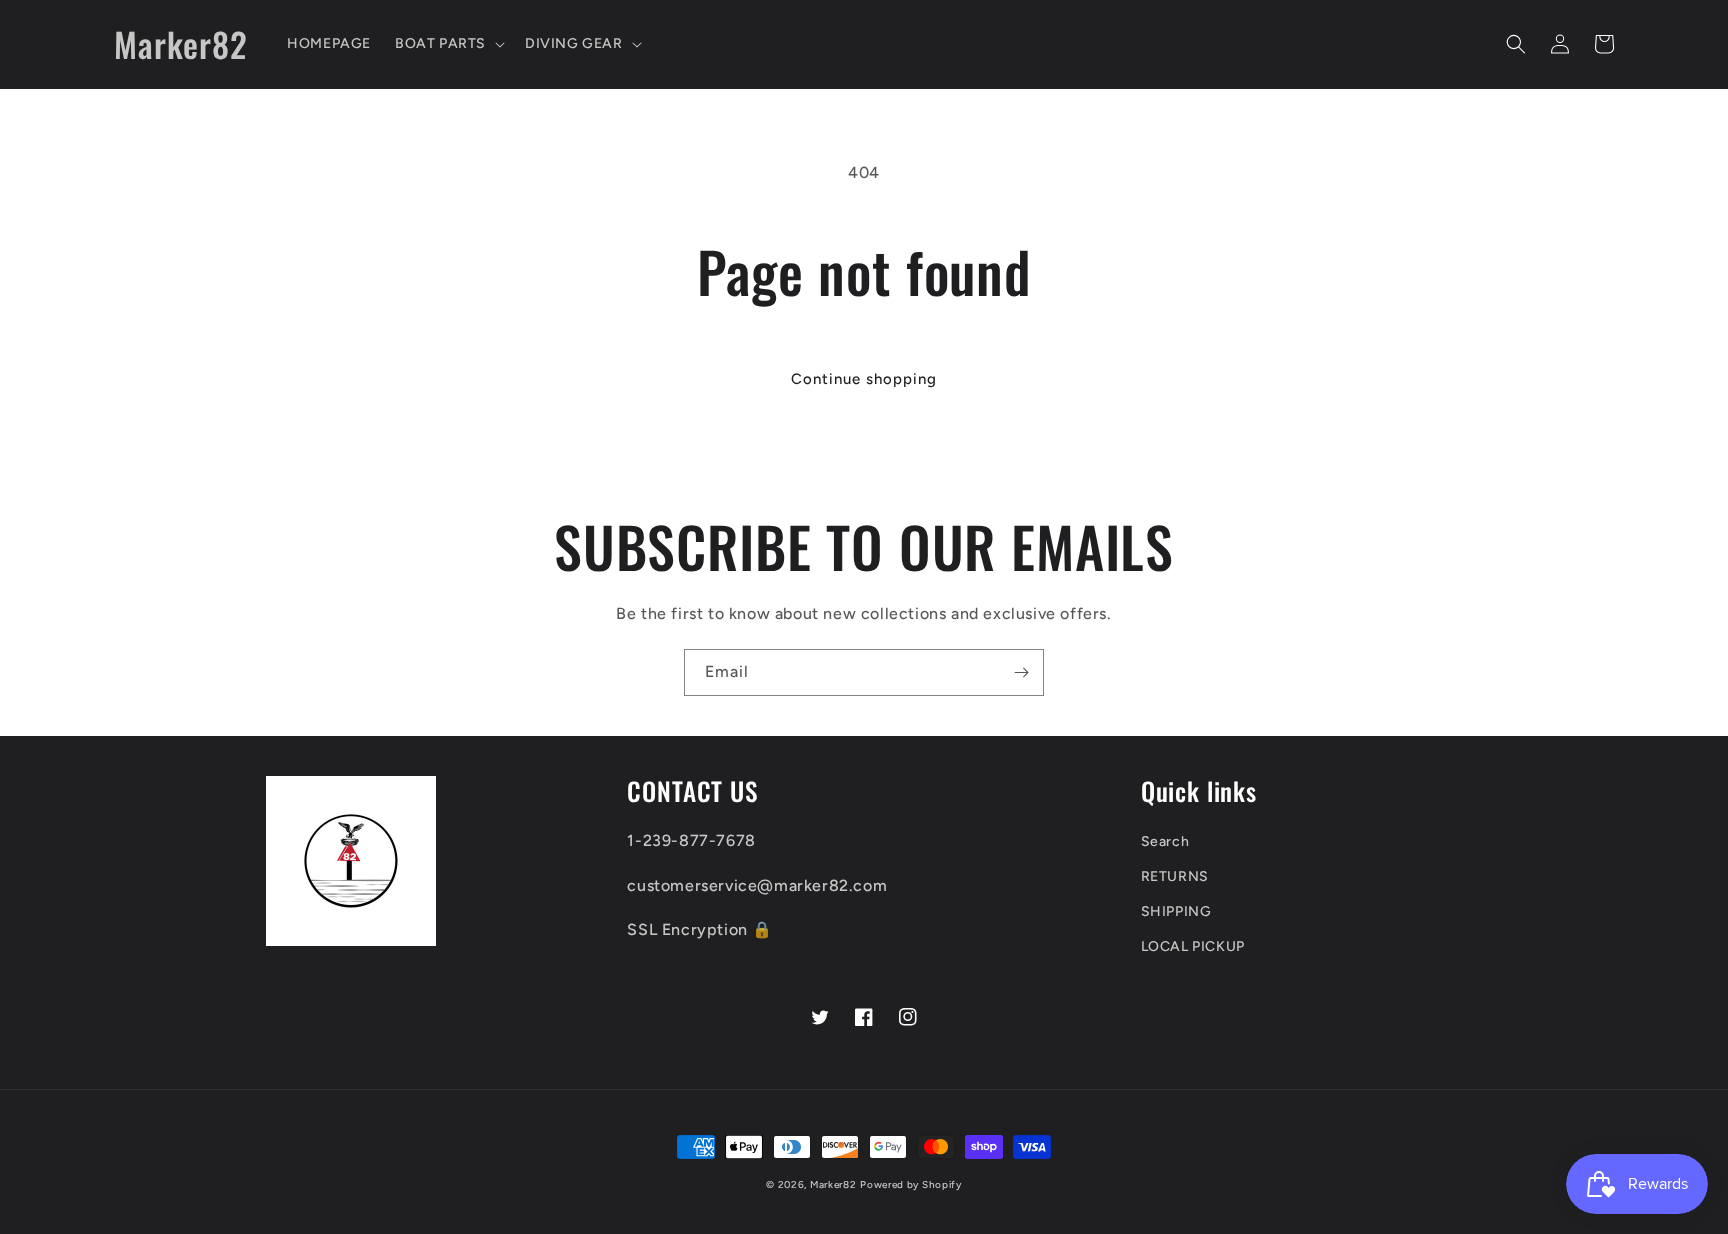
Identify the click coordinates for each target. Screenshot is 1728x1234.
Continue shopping (864, 379)
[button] (448, 44)
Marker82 (833, 1184)
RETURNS (1175, 876)
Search (1165, 841)
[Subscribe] (1021, 672)
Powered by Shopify (911, 1184)
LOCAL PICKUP (1193, 946)
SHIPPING (1176, 911)
